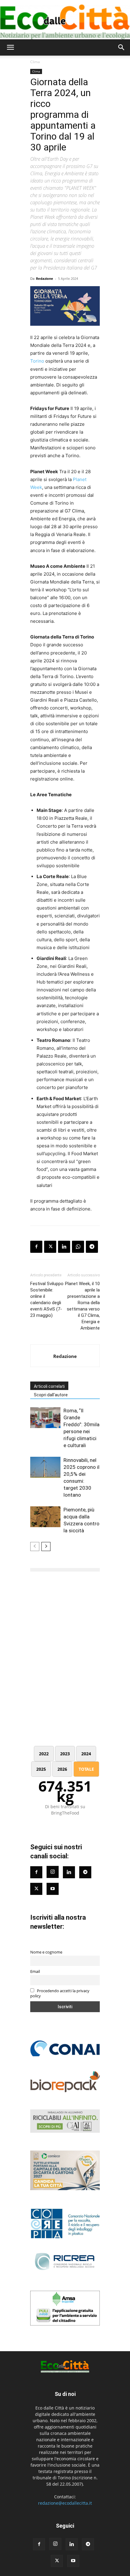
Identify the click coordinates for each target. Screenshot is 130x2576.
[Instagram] (53, 1872)
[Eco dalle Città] (65, 20)
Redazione (45, 278)
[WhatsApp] (78, 1247)
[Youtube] (53, 1889)
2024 (86, 1754)
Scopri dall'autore (51, 1395)
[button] (10, 47)
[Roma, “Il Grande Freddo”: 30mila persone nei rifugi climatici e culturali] (45, 1418)
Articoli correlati (49, 1386)
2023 (65, 1754)
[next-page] (46, 1547)
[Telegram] (92, 1247)
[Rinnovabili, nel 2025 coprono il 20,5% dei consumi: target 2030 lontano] (45, 1467)
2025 (41, 1769)
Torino (37, 361)
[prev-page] (35, 1547)
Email (35, 1972)
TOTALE (86, 1769)
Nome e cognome (46, 1952)
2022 (44, 1754)
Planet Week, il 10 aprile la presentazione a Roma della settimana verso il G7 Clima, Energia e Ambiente (82, 1306)
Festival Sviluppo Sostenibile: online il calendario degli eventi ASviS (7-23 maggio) (47, 1299)
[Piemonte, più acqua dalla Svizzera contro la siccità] (45, 1517)
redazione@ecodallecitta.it (65, 2503)
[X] (50, 1247)
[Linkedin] (64, 1247)
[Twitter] (36, 1889)
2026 (62, 1769)
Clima (35, 62)
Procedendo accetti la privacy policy (60, 1993)
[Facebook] (36, 1247)
